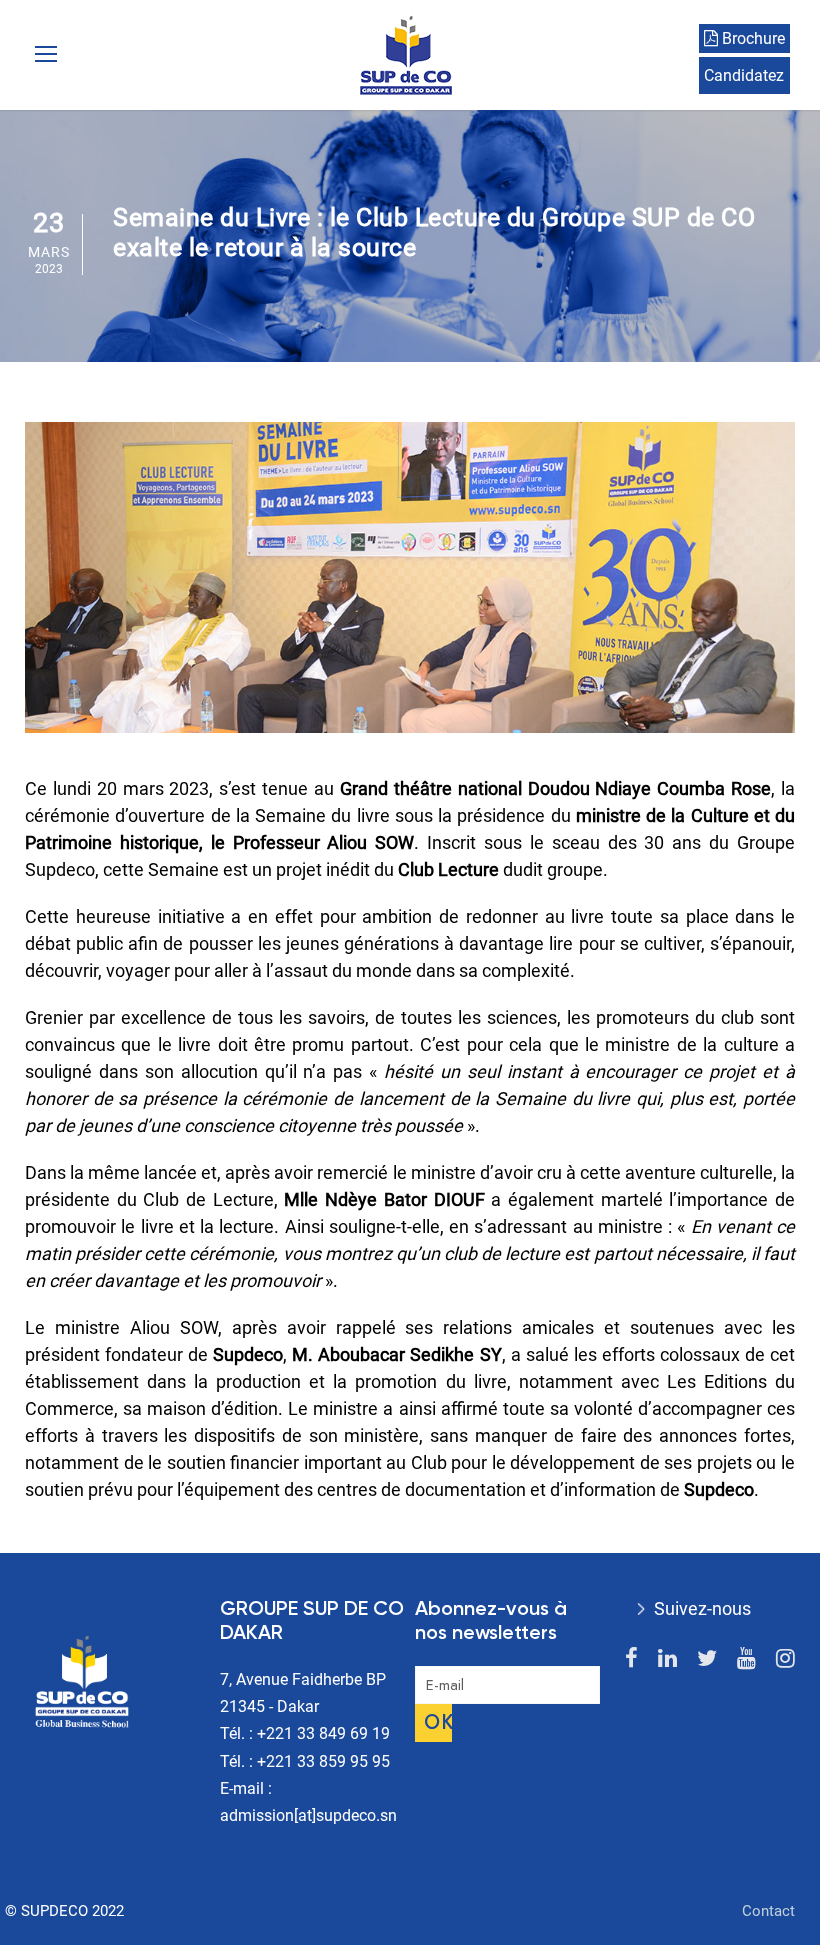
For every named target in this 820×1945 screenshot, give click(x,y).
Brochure (751, 38)
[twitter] (707, 1658)
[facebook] (631, 1658)
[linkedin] (667, 1658)
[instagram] (785, 1658)
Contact (768, 1911)
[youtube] (746, 1658)
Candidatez (744, 75)
